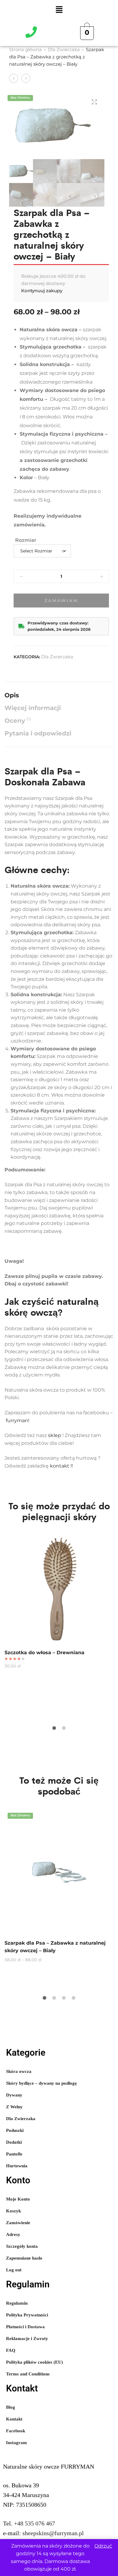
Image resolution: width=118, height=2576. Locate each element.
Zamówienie (18, 2223)
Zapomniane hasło (24, 2258)
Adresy (13, 2234)
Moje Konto (18, 2199)
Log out (14, 2270)
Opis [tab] (12, 695)
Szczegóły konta (22, 2246)
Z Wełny (14, 2107)
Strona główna (25, 49)
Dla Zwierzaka (64, 49)
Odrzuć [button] (103, 2546)
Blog (11, 2407)
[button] (59, 10)
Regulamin (17, 2303)
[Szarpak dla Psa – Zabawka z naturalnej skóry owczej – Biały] (26, 78)
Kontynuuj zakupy (42, 291)
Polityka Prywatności (27, 2315)
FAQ (11, 2350)
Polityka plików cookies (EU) (34, 2362)
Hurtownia (17, 2166)
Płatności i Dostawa (25, 2327)
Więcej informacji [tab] (33, 708)
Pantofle (14, 2154)
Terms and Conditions (28, 2374)
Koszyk (13, 2211)
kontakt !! (62, 1466)
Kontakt (14, 2419)
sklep (55, 1435)
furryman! (18, 1421)
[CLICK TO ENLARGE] (94, 102)
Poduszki (15, 2130)
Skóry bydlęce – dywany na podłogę (41, 2083)
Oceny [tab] (18, 720)
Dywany (14, 2095)
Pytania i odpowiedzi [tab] (38, 733)
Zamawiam (61, 601)
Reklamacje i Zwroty (27, 2339)
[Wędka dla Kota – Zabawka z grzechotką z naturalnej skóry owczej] (14, 78)
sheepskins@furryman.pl (53, 2533)
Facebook (16, 2431)
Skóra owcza (19, 2071)
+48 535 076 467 (34, 2523)
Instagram (16, 2443)
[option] (59, 1602)
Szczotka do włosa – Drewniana (44, 1653)
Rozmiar (26, 540)
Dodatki (14, 2142)
